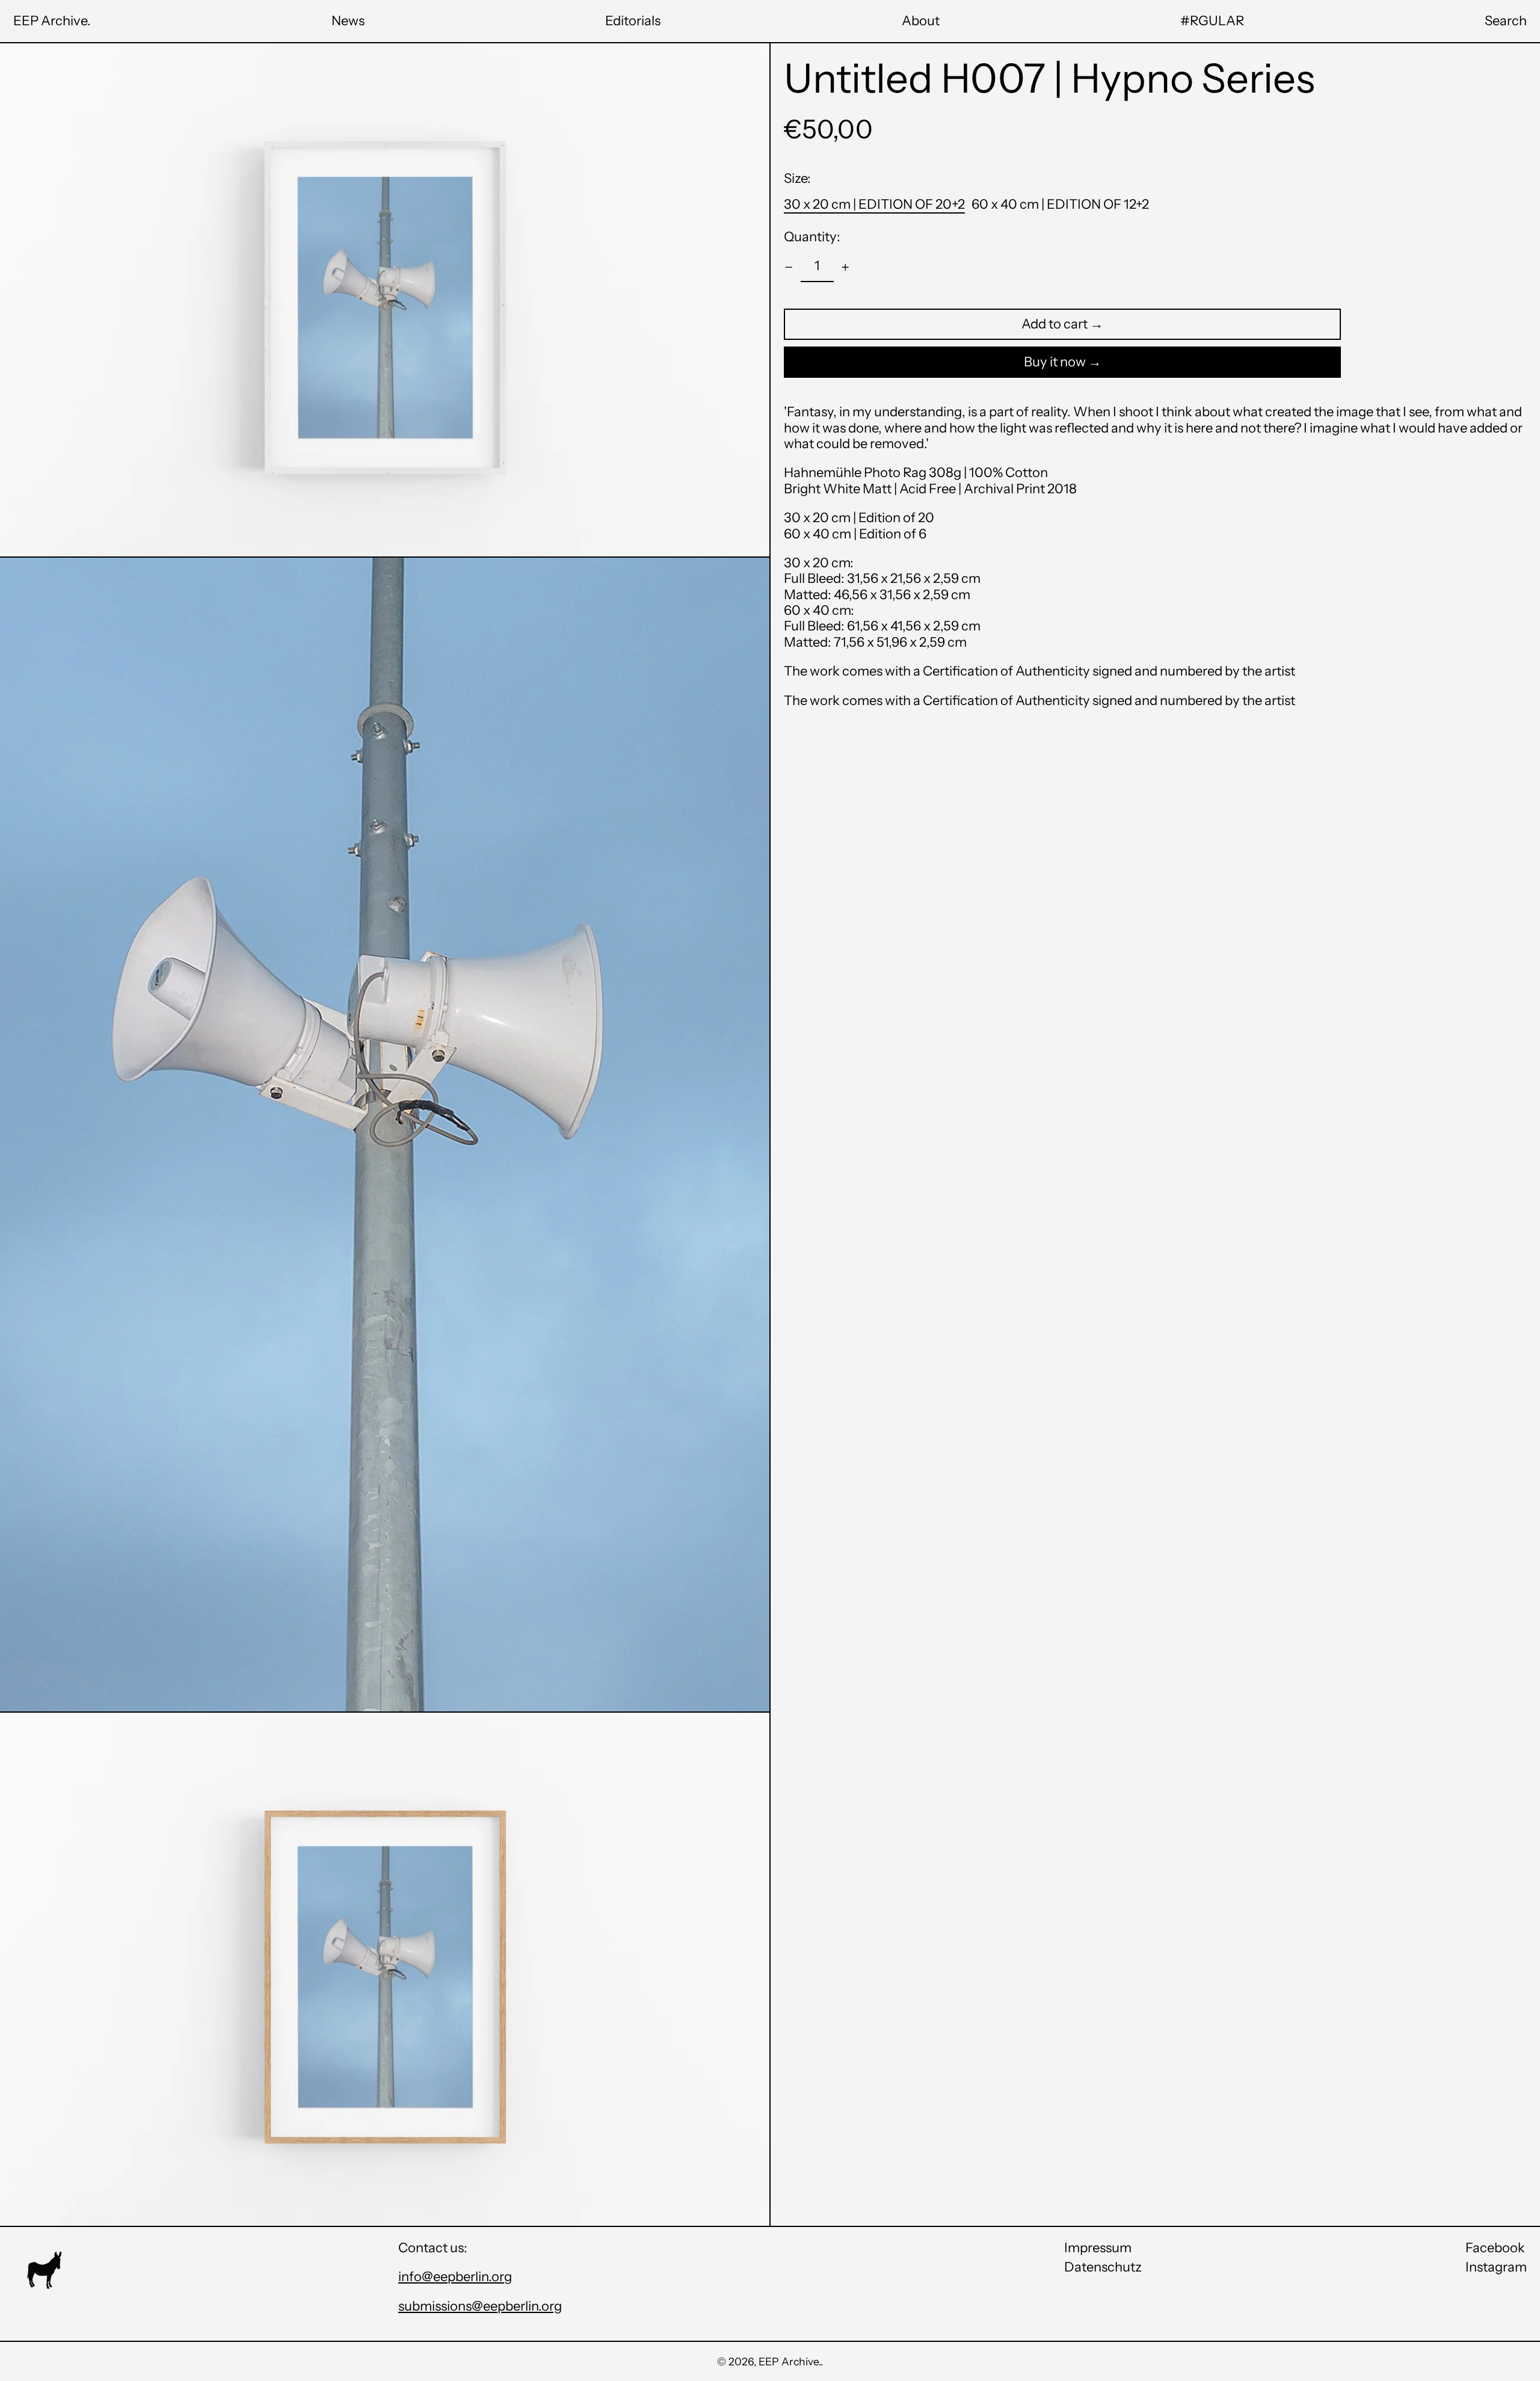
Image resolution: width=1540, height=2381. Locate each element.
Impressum (1098, 2248)
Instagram (1496, 2267)
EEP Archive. (52, 21)
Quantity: (812, 237)
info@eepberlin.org (455, 2277)
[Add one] (845, 267)
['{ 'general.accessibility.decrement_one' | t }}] (789, 267)
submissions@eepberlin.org (480, 2306)
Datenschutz (1103, 2267)
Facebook (1495, 2248)
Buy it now (1055, 362)
